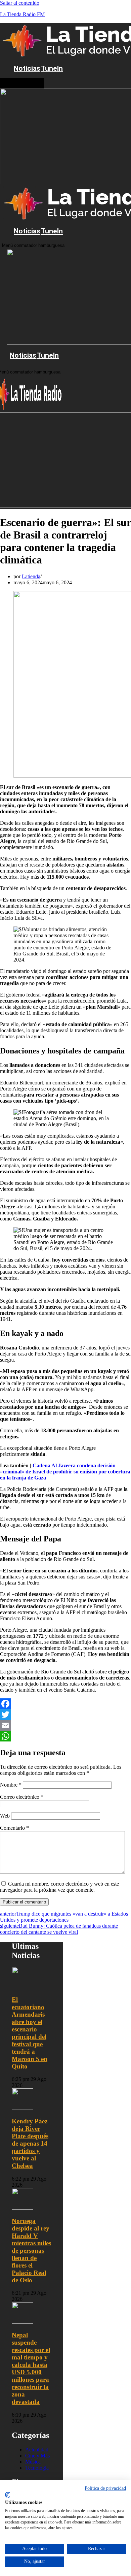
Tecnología (37, 2468)
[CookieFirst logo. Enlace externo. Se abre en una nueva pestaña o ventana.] (8, 2495)
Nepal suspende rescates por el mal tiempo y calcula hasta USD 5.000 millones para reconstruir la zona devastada (31, 2368)
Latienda (31, 576)
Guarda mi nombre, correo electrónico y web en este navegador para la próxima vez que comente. (59, 1887)
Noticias (27, 68)
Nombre (11, 1785)
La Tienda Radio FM (22, 14)
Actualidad (37, 2450)
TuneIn (52, 68)
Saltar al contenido (20, 3)
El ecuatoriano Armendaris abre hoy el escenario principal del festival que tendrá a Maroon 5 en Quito (30, 2033)
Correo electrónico (22, 1797)
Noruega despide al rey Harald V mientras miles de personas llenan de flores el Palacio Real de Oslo (31, 2251)
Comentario (14, 1828)
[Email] (65, 1725)
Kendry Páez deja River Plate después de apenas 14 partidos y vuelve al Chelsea (30, 2143)
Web (5, 1816)
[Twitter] (65, 1715)
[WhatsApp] (65, 1736)
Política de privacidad (105, 2488)
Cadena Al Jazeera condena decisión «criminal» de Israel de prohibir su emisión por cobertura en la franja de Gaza (65, 1472)
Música (33, 2462)
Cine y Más (37, 2456)
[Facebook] (65, 1704)
